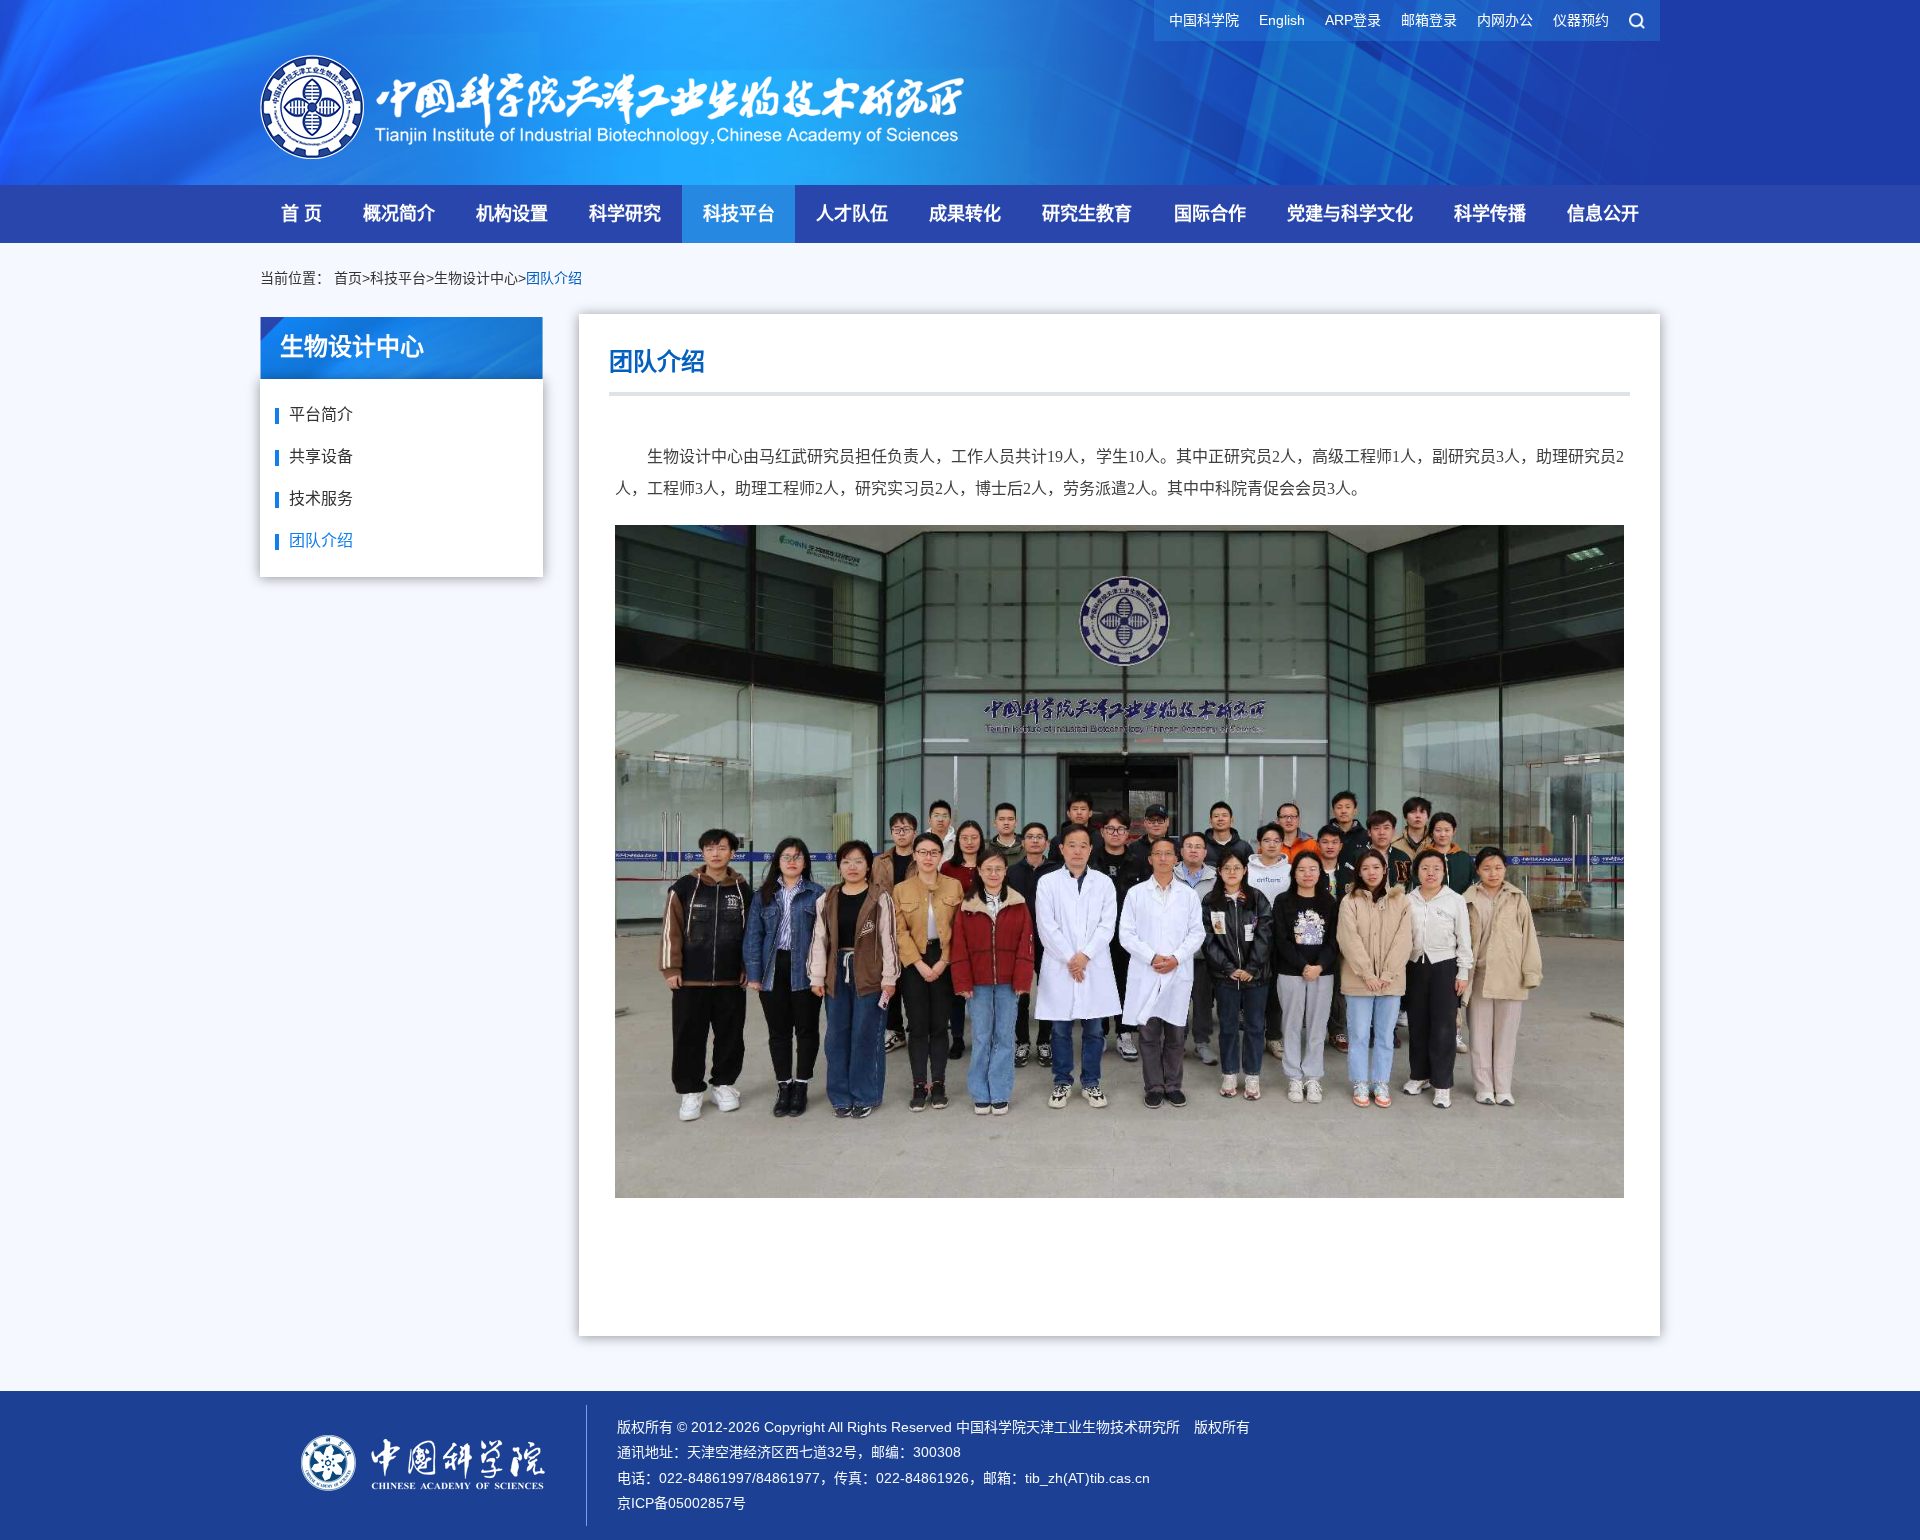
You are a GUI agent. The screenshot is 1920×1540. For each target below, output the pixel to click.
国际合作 (1210, 214)
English (1282, 20)
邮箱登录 (1429, 20)
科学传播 (1490, 214)
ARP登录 (1353, 20)
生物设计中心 (476, 278)
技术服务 (321, 498)
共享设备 (321, 456)
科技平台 (739, 214)
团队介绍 (554, 278)
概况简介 (399, 214)
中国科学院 (1204, 20)
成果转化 (965, 214)
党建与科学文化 (1350, 214)
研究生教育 (1087, 214)
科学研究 (625, 214)
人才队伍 (852, 214)
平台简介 (321, 414)
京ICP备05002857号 (681, 1503)
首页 (348, 278)
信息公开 (1603, 214)
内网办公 (1505, 20)
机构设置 (512, 214)
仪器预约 (1581, 20)
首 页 (301, 214)
